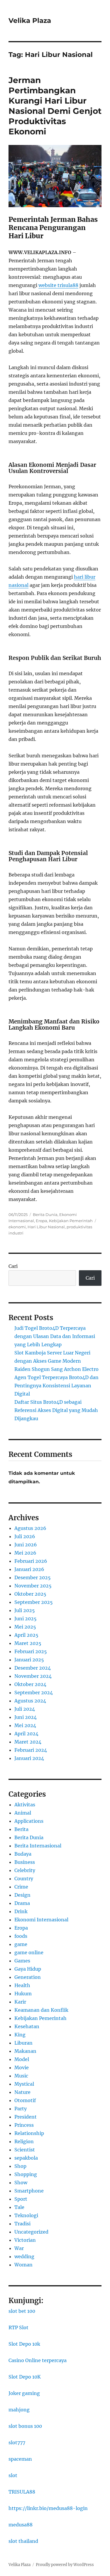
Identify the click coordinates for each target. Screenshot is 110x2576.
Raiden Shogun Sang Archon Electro (56, 1369)
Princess (24, 2125)
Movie (22, 2067)
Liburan (23, 2043)
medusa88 (21, 2525)
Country (24, 1879)
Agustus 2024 (30, 1701)
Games (22, 1961)
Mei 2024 (25, 1725)
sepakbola (26, 2158)
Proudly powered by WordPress (65, 2565)
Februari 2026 (31, 1561)
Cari (13, 1266)
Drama (22, 1903)
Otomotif (25, 2100)
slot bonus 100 (25, 2426)
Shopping (26, 2174)
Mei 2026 (25, 1553)
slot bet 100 (22, 2311)
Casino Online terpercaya (38, 2360)
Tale (19, 2207)
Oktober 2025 (30, 1594)
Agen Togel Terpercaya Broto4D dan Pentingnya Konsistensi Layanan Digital (56, 1386)
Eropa (42, 1221)
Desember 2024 (33, 1668)
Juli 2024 (25, 1709)
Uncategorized (31, 2232)
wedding (24, 2256)
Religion (24, 2141)
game (21, 1944)
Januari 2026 (29, 1569)
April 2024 (26, 1734)
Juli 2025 (25, 1610)
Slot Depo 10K (25, 2377)
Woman (23, 2265)
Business (25, 1862)
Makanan (25, 2051)
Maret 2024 (28, 1742)
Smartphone (29, 2191)
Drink (21, 1911)
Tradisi (22, 2224)
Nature (22, 2092)
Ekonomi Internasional (41, 1920)
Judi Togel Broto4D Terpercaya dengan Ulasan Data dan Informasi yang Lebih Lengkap (55, 1336)
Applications (29, 1821)
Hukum (23, 1994)
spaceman (20, 2459)
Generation (28, 1977)
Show (21, 2183)
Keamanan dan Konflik (41, 2010)
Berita (21, 1829)
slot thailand (23, 2541)
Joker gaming (24, 2393)
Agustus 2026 (30, 1528)
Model (22, 2059)
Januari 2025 (29, 1660)
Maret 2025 (28, 1643)
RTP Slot (18, 2327)
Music (21, 2076)
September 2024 (34, 1692)
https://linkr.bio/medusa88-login (48, 2508)
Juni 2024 (26, 1717)
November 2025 (33, 1586)
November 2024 (33, 1676)
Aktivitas (25, 1805)
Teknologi (26, 2215)
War (19, 2248)
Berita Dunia (45, 1214)
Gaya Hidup (28, 1969)
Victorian (25, 2240)
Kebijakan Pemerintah (71, 1221)
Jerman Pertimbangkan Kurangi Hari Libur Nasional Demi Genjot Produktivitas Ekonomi (55, 106)
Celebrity (25, 1870)
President (26, 2117)
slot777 (17, 2442)
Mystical (24, 2084)
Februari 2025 (31, 1651)
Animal (23, 1813)
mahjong (19, 2410)
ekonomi (17, 1227)
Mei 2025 (25, 1627)
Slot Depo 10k (24, 2344)
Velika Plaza (30, 21)
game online (29, 1952)
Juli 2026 (25, 1536)
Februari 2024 (31, 1750)
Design (22, 1895)
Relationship (29, 2133)
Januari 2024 (29, 1758)
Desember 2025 (33, 1577)
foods (21, 1936)
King (20, 2035)
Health (22, 1985)
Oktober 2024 (30, 1684)
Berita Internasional (38, 1846)
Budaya (23, 1854)
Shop (20, 2166)
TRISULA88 (22, 2492)
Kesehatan (27, 2026)
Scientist (25, 2150)
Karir (20, 2002)
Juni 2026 (26, 1545)
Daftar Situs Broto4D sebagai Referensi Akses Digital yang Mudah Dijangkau (56, 1410)
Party (21, 2109)
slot (13, 2475)
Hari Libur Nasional (46, 1227)
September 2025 (34, 1602)
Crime (21, 1887)
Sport (21, 2199)
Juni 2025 (26, 1619)
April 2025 (26, 1635)
